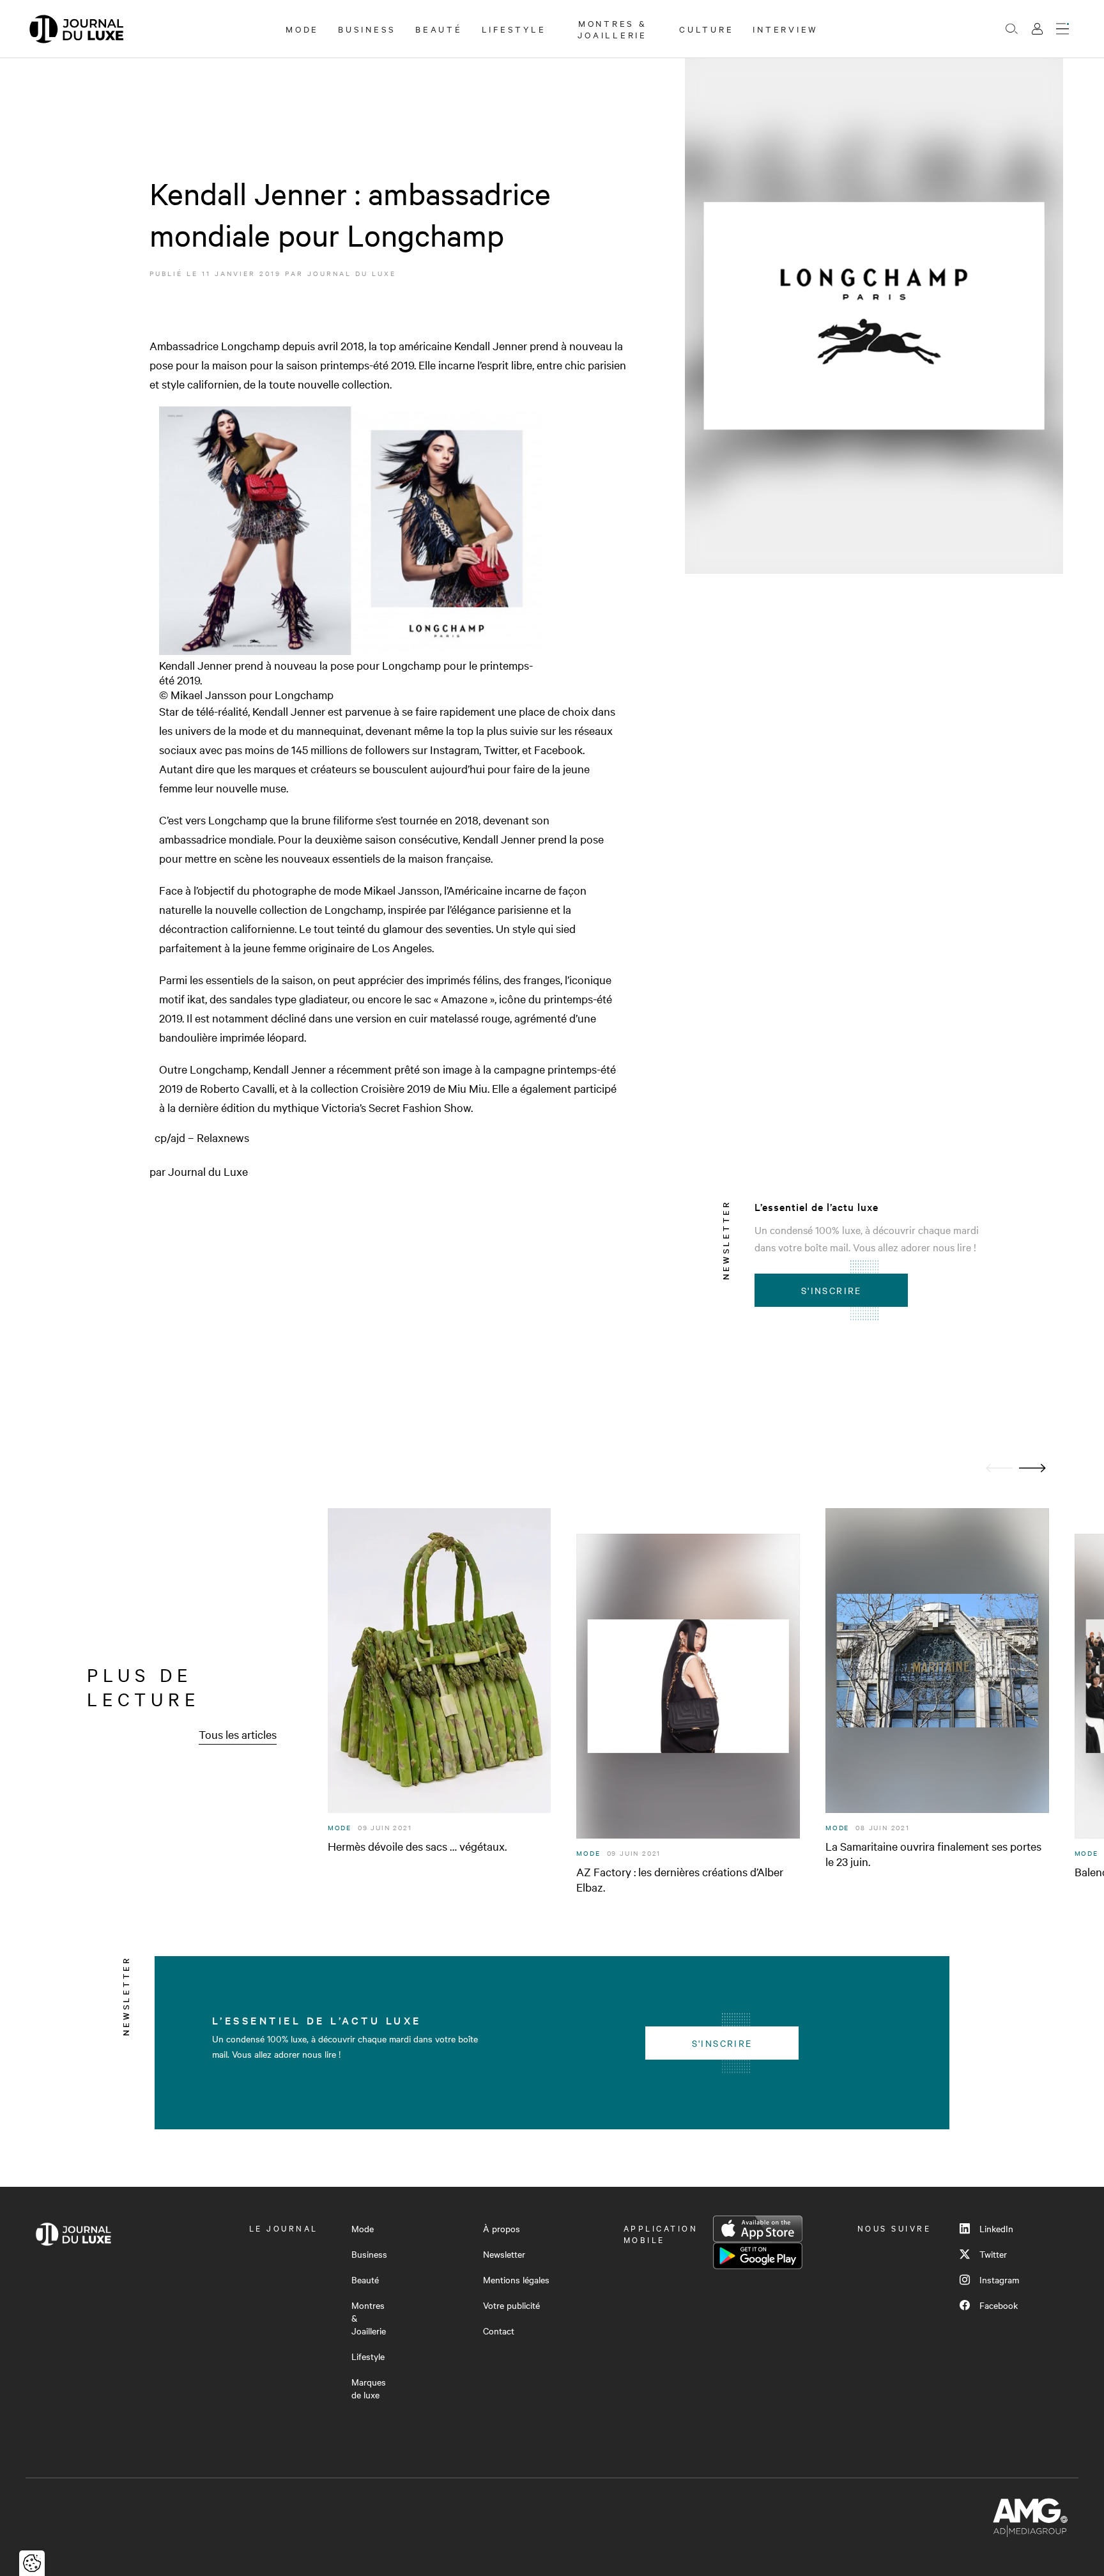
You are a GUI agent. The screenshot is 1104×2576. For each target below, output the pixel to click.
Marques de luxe (369, 2388)
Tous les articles (238, 1734)
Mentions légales (516, 2279)
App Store (758, 2229)
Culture (706, 29)
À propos (502, 2228)
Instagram (999, 2279)
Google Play (758, 2256)
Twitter (993, 2254)
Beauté (439, 29)
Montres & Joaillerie (612, 29)
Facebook (999, 2305)
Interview (786, 29)
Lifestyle (514, 29)
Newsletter (504, 2254)
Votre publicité (511, 2305)
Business (367, 29)
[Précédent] (999, 1468)
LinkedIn (996, 2228)
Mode (302, 29)
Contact (499, 2331)
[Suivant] (1032, 1468)
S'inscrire (832, 1290)
